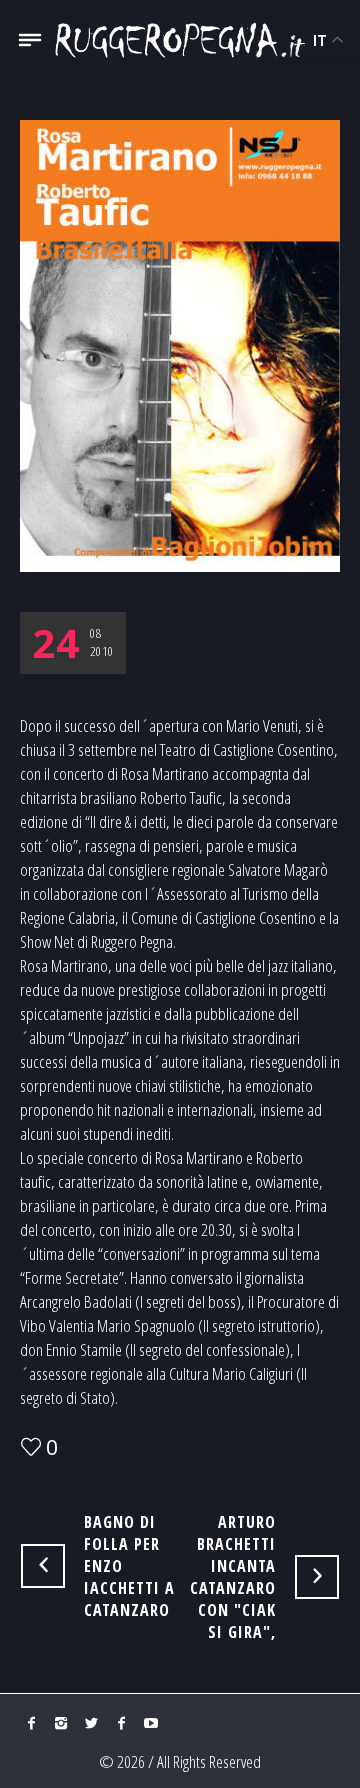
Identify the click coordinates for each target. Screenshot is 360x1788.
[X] (91, 1723)
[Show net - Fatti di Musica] (180, 40)
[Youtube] (151, 1723)
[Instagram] (61, 1723)
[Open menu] (30, 47)
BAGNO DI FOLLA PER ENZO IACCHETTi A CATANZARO (129, 1566)
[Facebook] (31, 1723)
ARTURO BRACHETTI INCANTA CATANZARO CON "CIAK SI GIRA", (233, 1577)
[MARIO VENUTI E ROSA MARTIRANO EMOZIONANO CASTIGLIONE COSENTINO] (180, 343)
